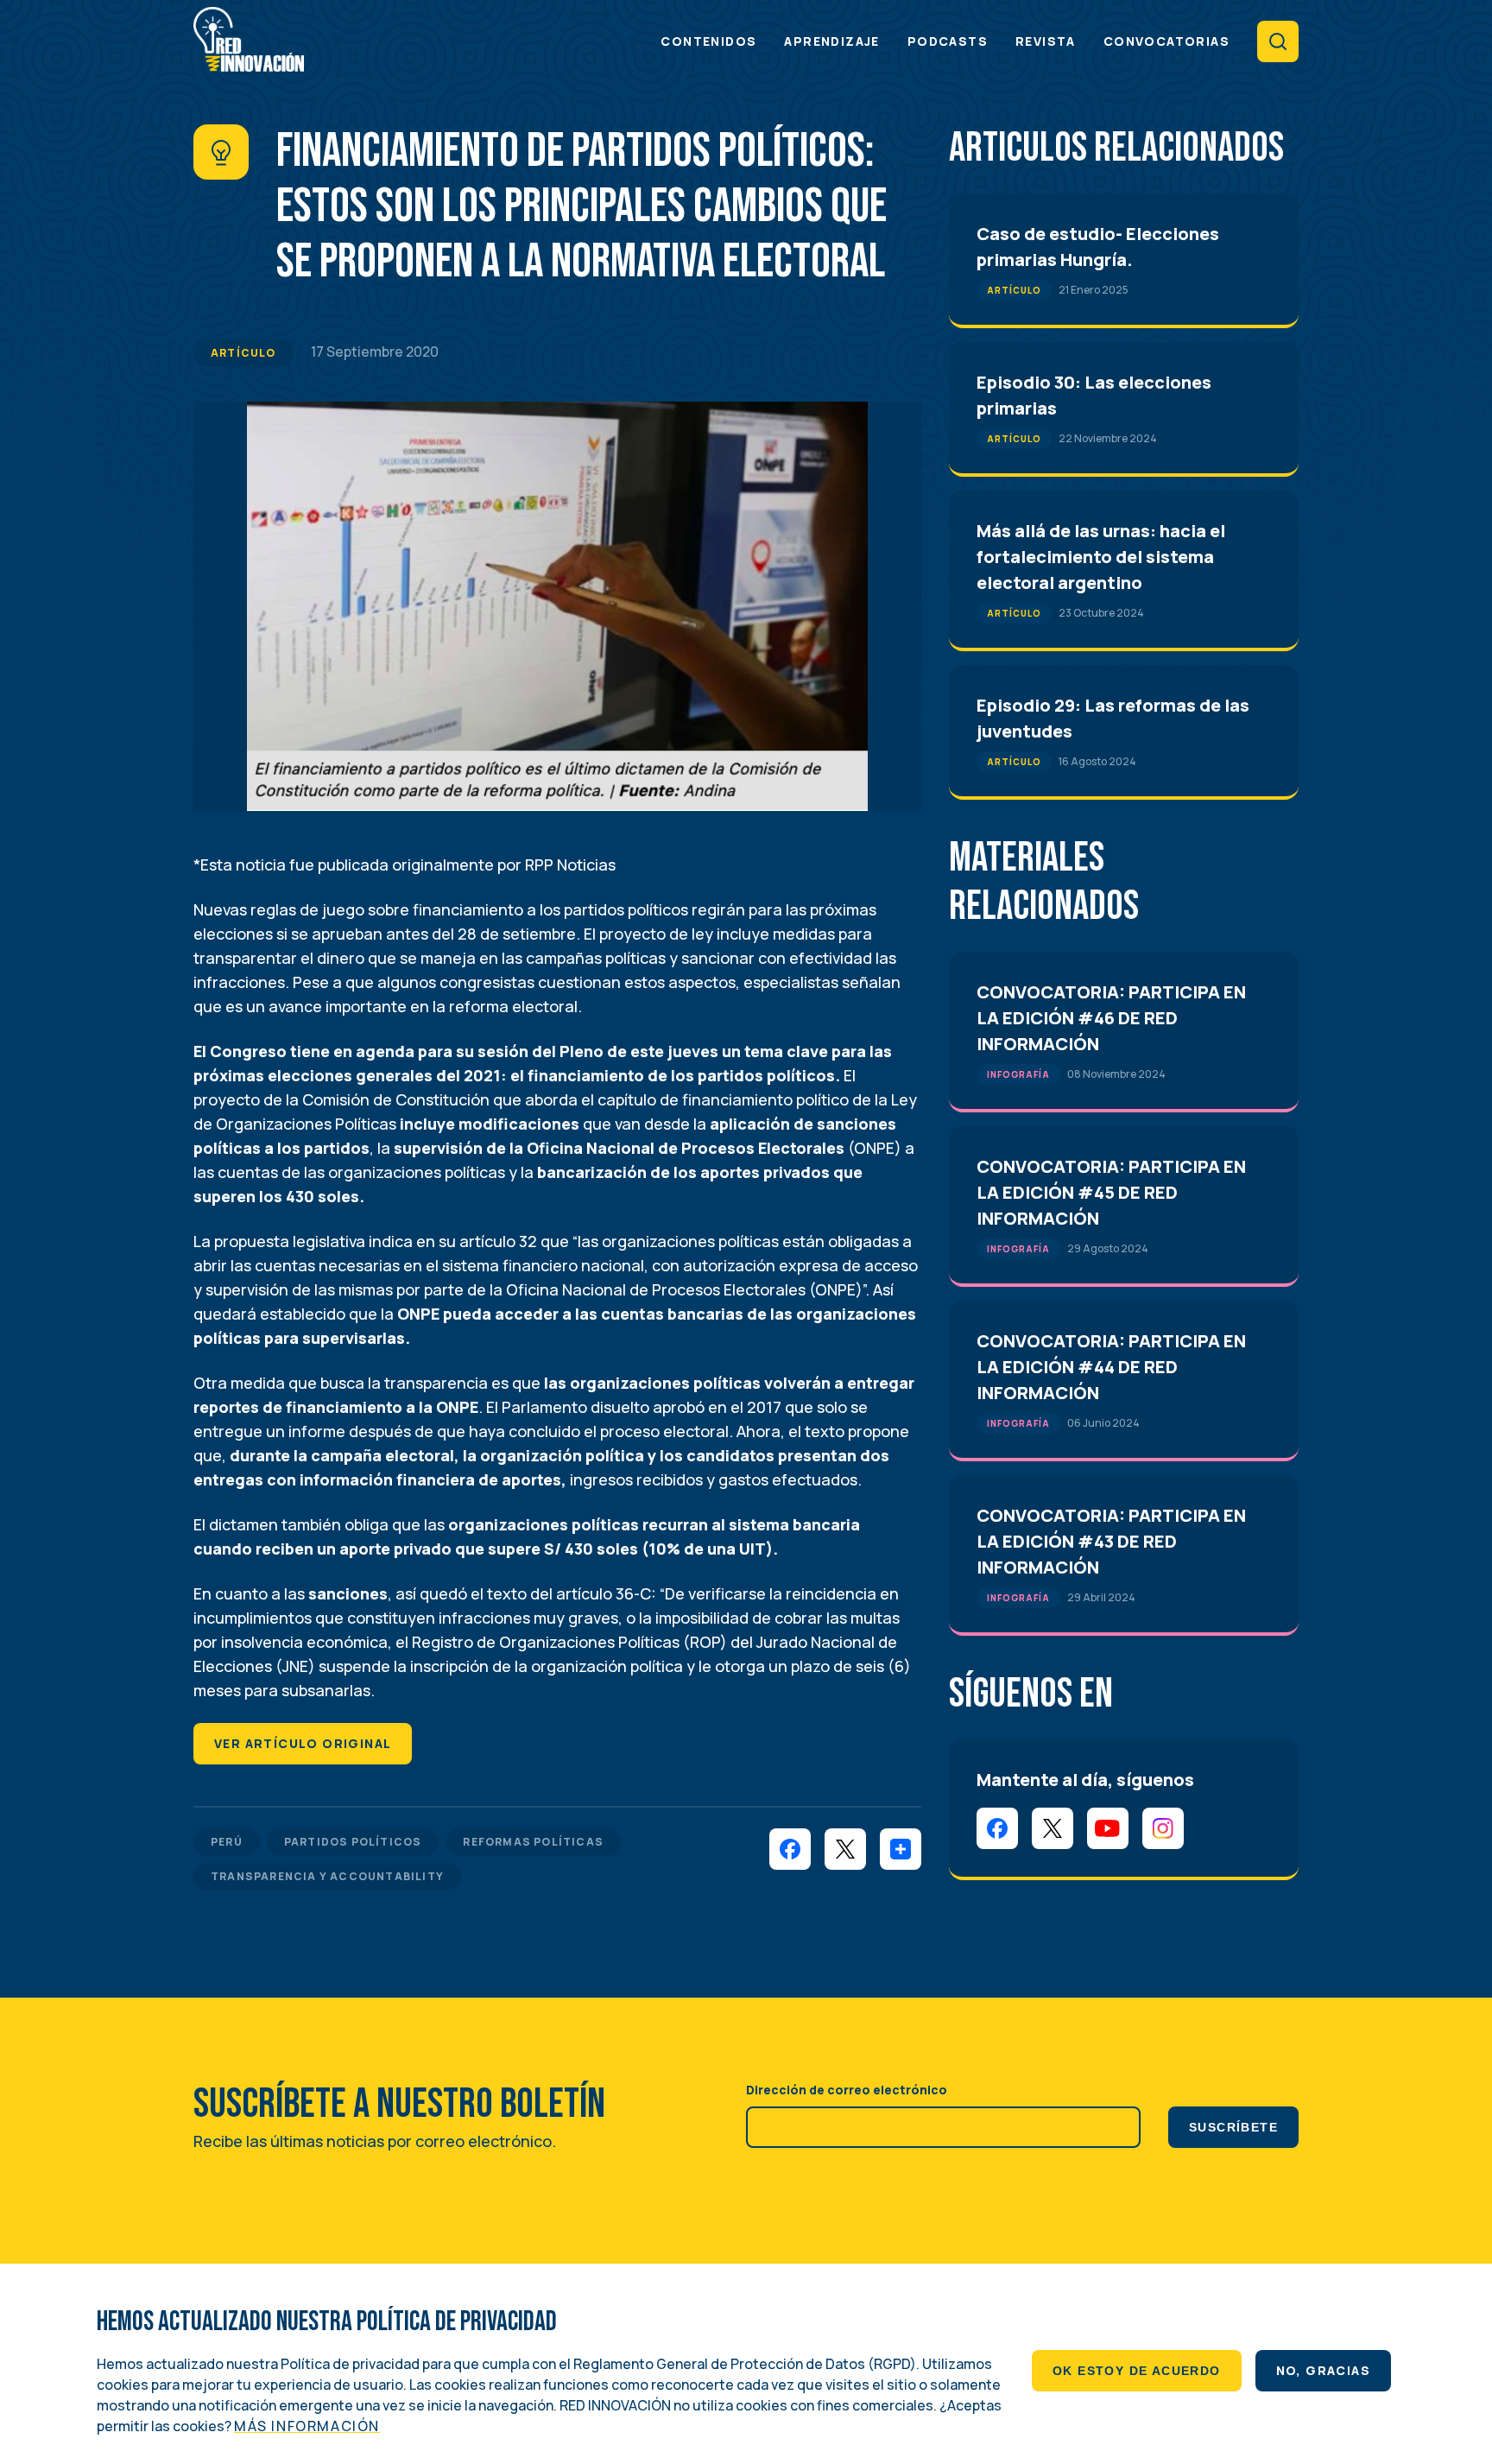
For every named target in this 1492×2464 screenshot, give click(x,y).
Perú (227, 1842)
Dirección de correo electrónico (847, 2090)
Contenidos (708, 41)
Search (1278, 41)
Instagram (1163, 1828)
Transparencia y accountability (327, 1876)
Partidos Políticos (353, 1842)
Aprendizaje (831, 41)
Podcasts (948, 41)
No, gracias (1323, 2370)
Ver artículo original (303, 1743)
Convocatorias (1166, 41)
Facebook (997, 1828)
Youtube (1108, 1828)
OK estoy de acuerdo (1137, 2371)
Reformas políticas (533, 1842)
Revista (1046, 41)
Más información (307, 2426)
